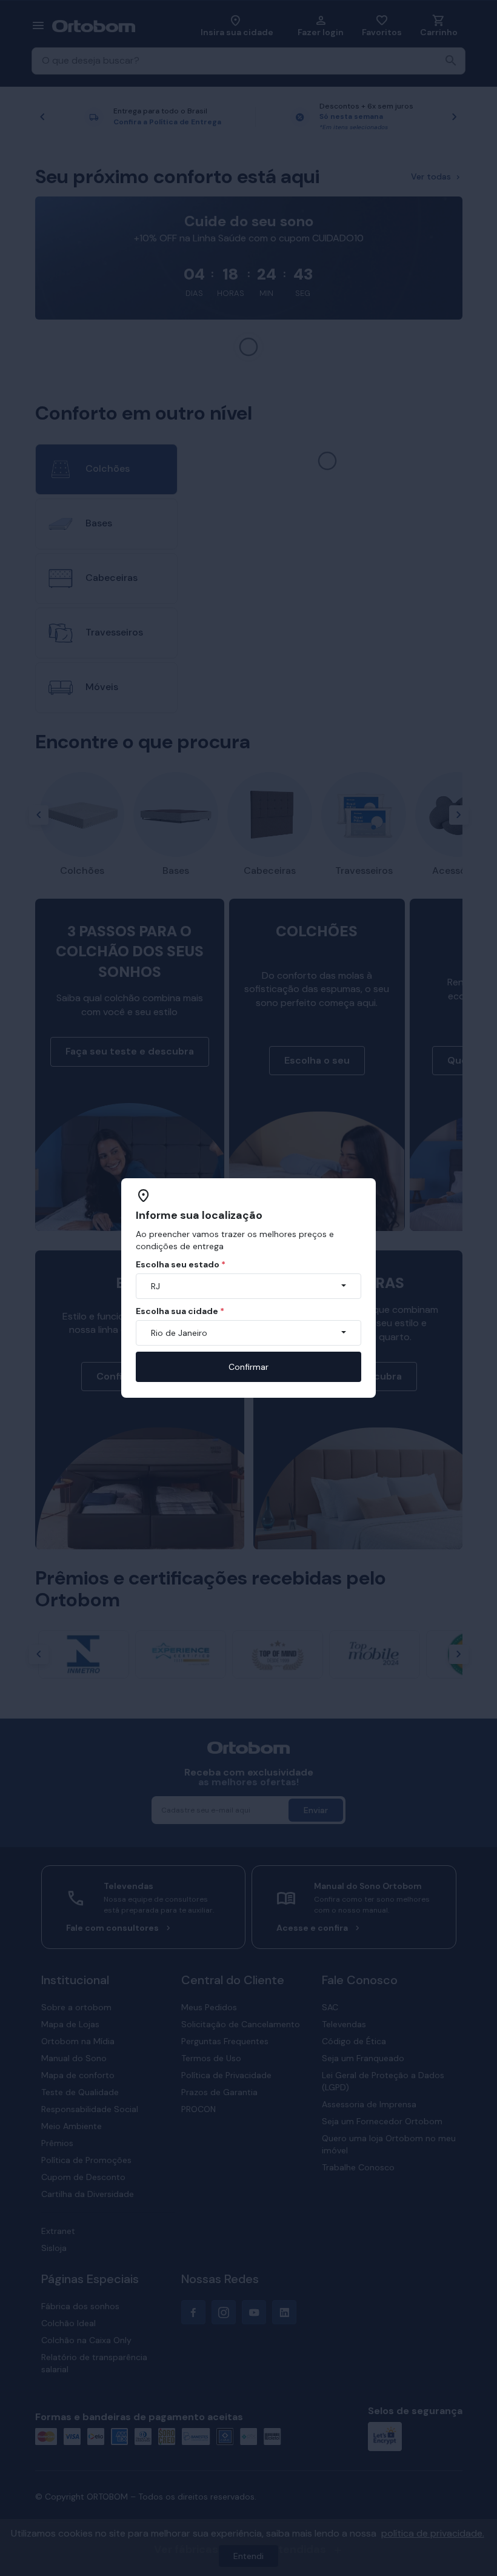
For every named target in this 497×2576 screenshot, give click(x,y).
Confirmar (248, 1367)
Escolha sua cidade (180, 1311)
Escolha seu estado (181, 1264)
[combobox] (248, 1286)
